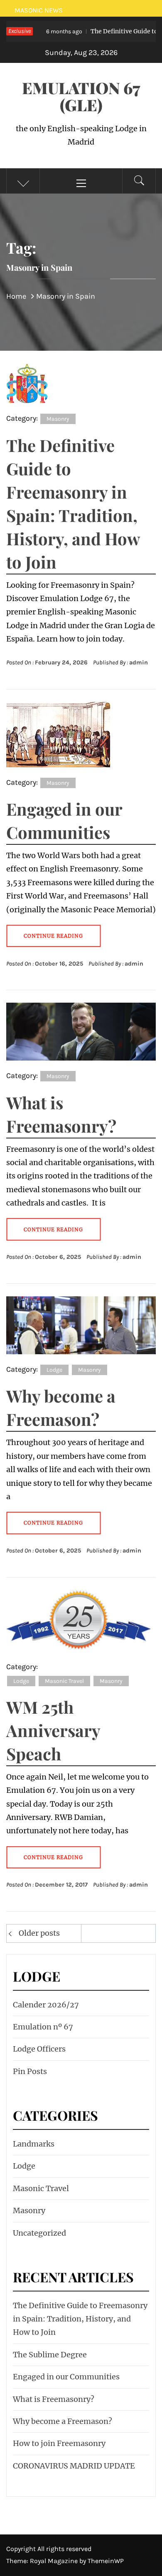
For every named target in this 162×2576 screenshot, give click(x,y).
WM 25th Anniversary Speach (53, 1730)
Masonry (58, 419)
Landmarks (34, 2144)
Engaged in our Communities (66, 2377)
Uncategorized (39, 2233)
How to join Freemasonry (59, 2443)
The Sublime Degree (50, 2355)
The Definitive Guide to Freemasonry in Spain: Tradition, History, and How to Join (80, 2319)
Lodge (54, 1370)
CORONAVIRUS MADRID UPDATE (74, 2466)
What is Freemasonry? (54, 2399)
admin (139, 663)
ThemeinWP (106, 2561)
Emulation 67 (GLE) (81, 96)
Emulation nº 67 (43, 2027)
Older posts (39, 1933)
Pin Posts (30, 2071)
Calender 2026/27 (46, 2005)
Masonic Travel (64, 1681)
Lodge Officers (39, 2049)
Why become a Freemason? (63, 2421)
